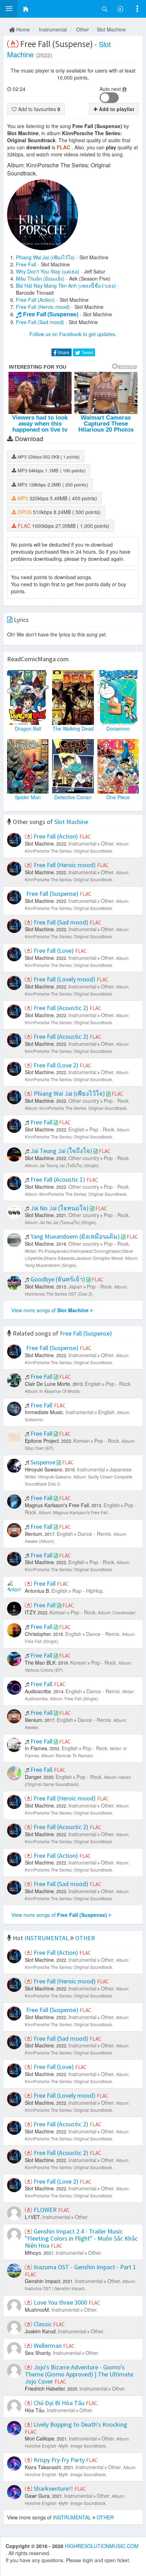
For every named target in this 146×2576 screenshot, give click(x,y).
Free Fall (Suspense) (51, 314)
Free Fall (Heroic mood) (43, 307)
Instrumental (53, 29)
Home (22, 29)
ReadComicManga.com (38, 659)
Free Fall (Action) (35, 300)
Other (83, 29)
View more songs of (50, 1310)
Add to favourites (38, 109)
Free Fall (26, 264)
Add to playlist (116, 109)
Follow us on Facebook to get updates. (73, 334)
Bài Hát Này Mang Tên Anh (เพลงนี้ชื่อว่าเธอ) (66, 286)
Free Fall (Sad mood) (40, 322)
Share (63, 352)
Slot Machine (111, 29)
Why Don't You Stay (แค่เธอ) (48, 271)
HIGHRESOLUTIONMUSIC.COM (102, 2546)
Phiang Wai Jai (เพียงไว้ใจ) (45, 257)
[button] (9, 9)
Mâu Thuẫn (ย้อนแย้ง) (40, 278)
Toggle (109, 98)
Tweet (87, 352)
